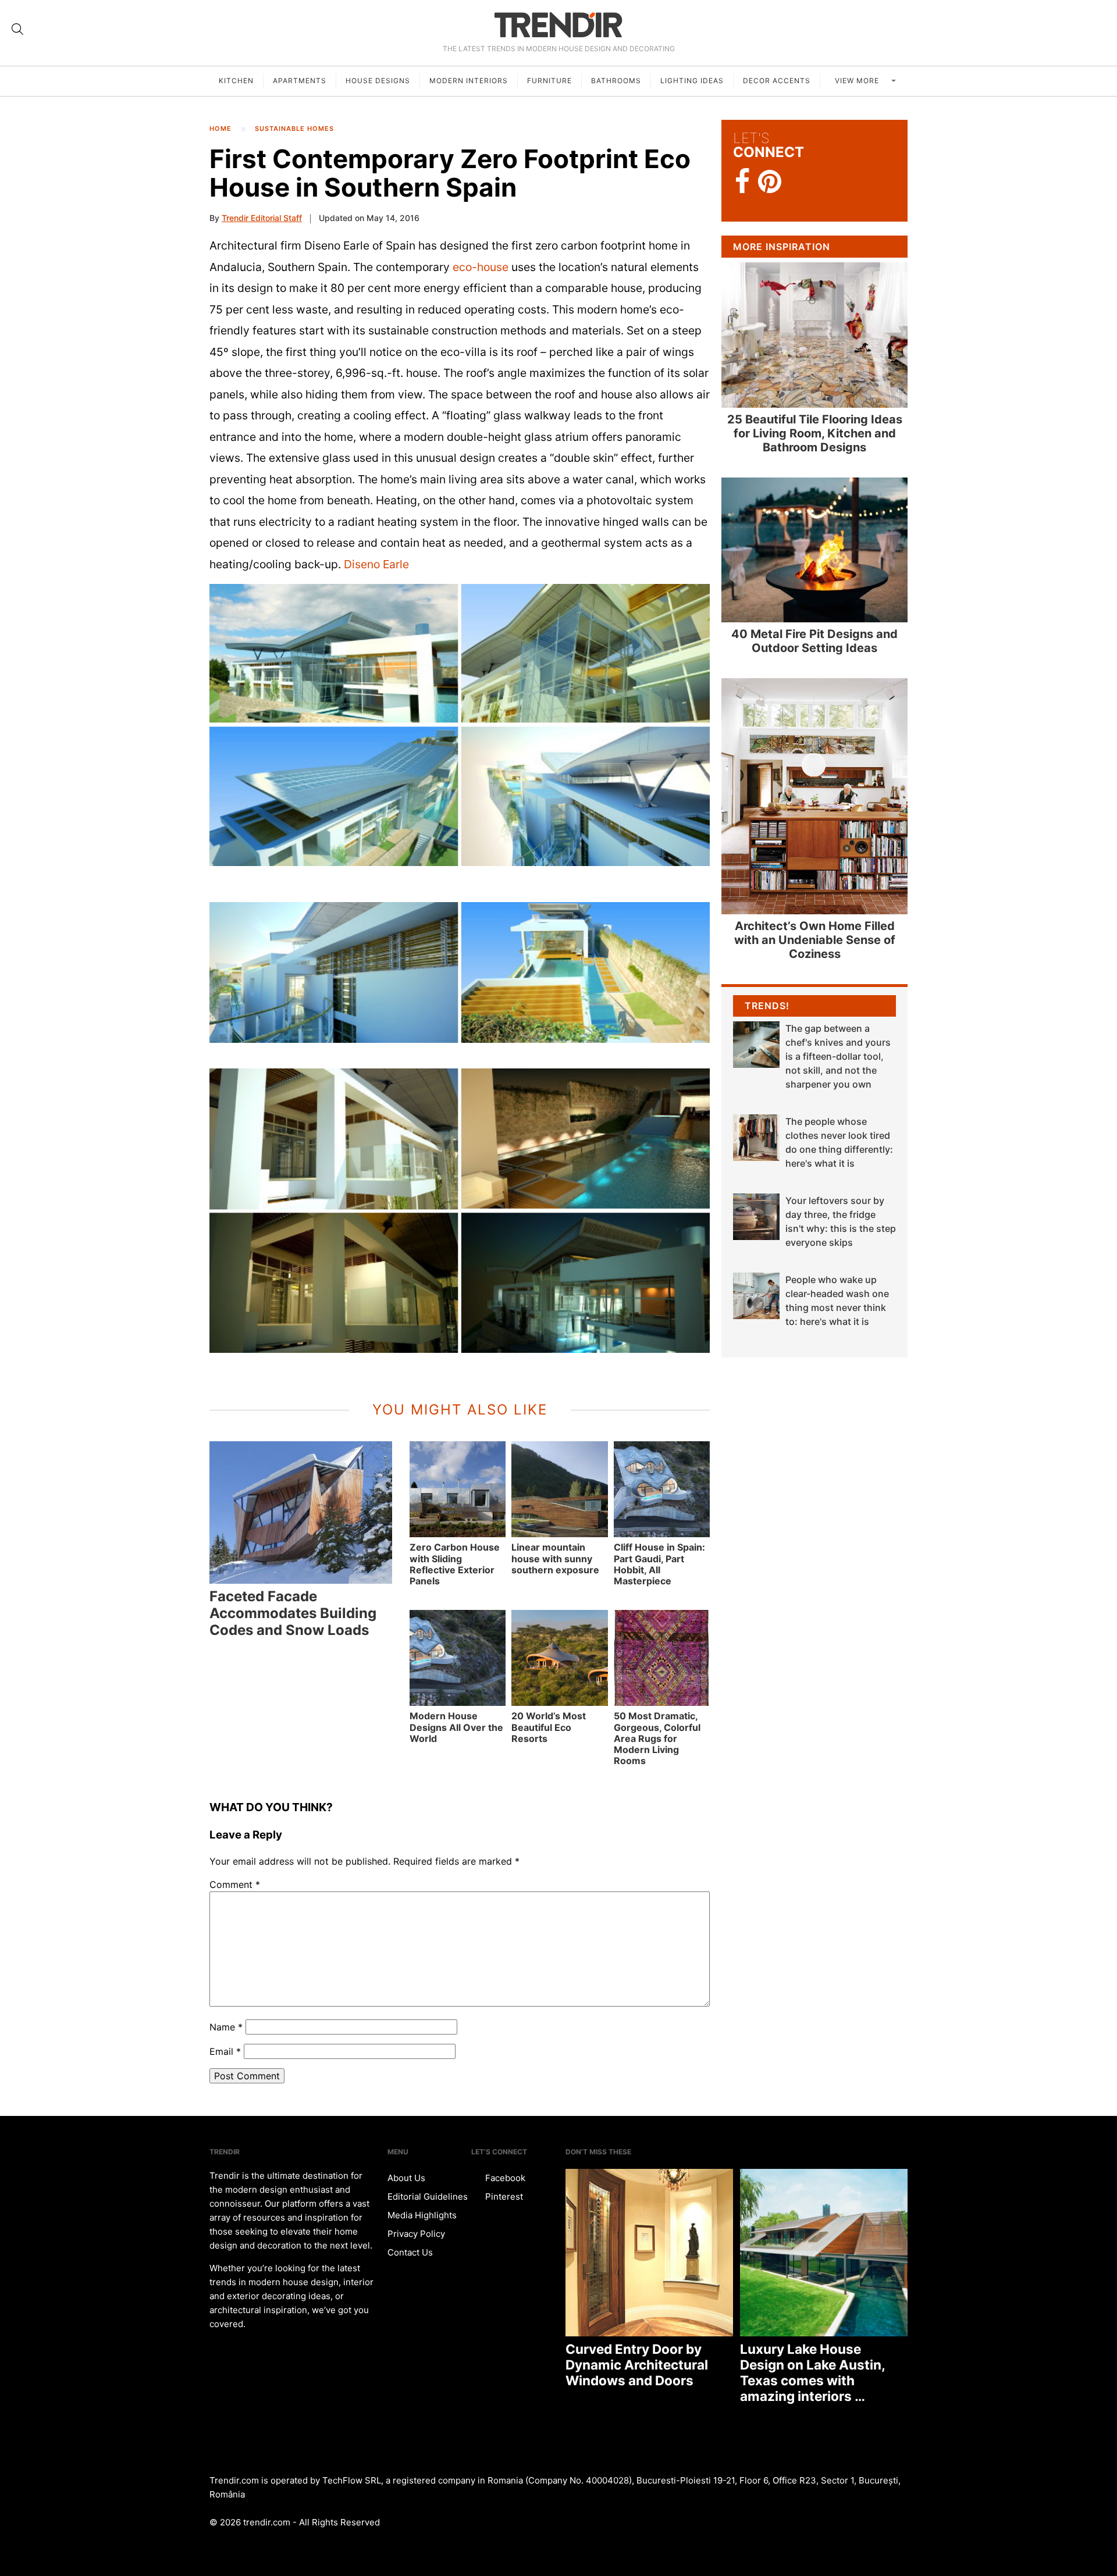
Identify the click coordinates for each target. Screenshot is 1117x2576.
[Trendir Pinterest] (770, 183)
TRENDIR (558, 25)
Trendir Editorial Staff (262, 218)
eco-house (481, 267)
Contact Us (410, 2252)
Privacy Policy (416, 2234)
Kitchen (236, 81)
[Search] (17, 29)
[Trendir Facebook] (743, 182)
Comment (235, 1884)
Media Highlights (422, 2215)
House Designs (378, 81)
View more (858, 81)
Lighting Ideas (692, 81)
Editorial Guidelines (428, 2196)
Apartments (300, 81)
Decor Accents (777, 81)
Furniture (549, 81)
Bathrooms (616, 81)
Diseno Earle (376, 564)
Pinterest (503, 2196)
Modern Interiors (469, 81)
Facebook (504, 2178)
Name (226, 2027)
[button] (460, 725)
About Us (406, 2178)
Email (225, 2051)
